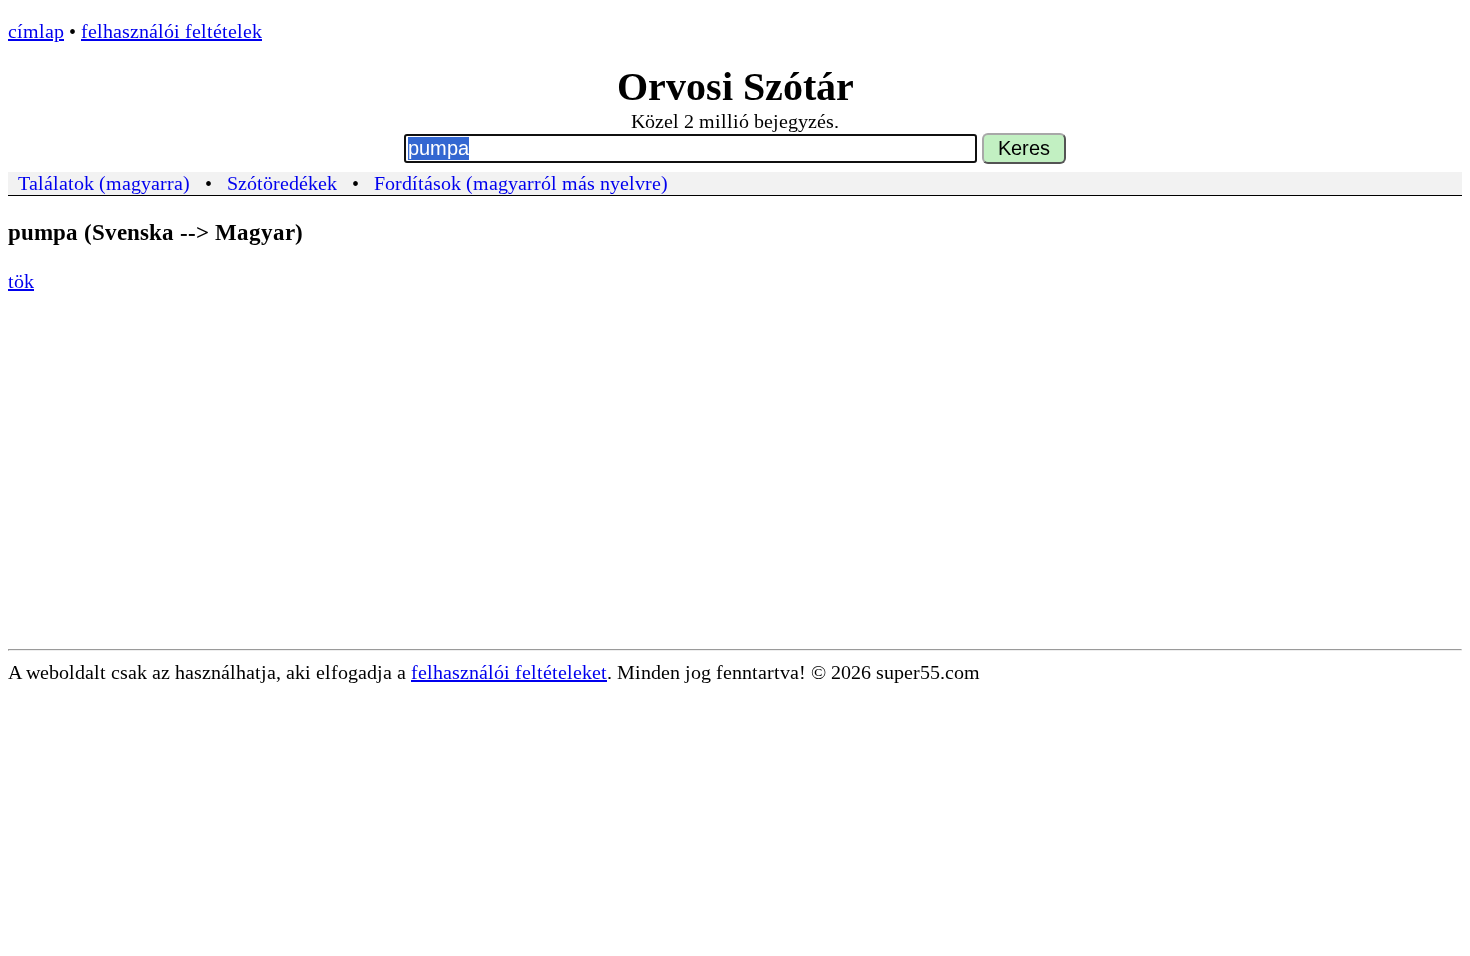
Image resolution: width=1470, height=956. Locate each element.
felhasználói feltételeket (509, 672)
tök (21, 281)
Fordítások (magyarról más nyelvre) (521, 183)
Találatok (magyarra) (104, 183)
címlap (36, 31)
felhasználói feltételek (171, 31)
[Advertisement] (735, 499)
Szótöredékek (282, 183)
